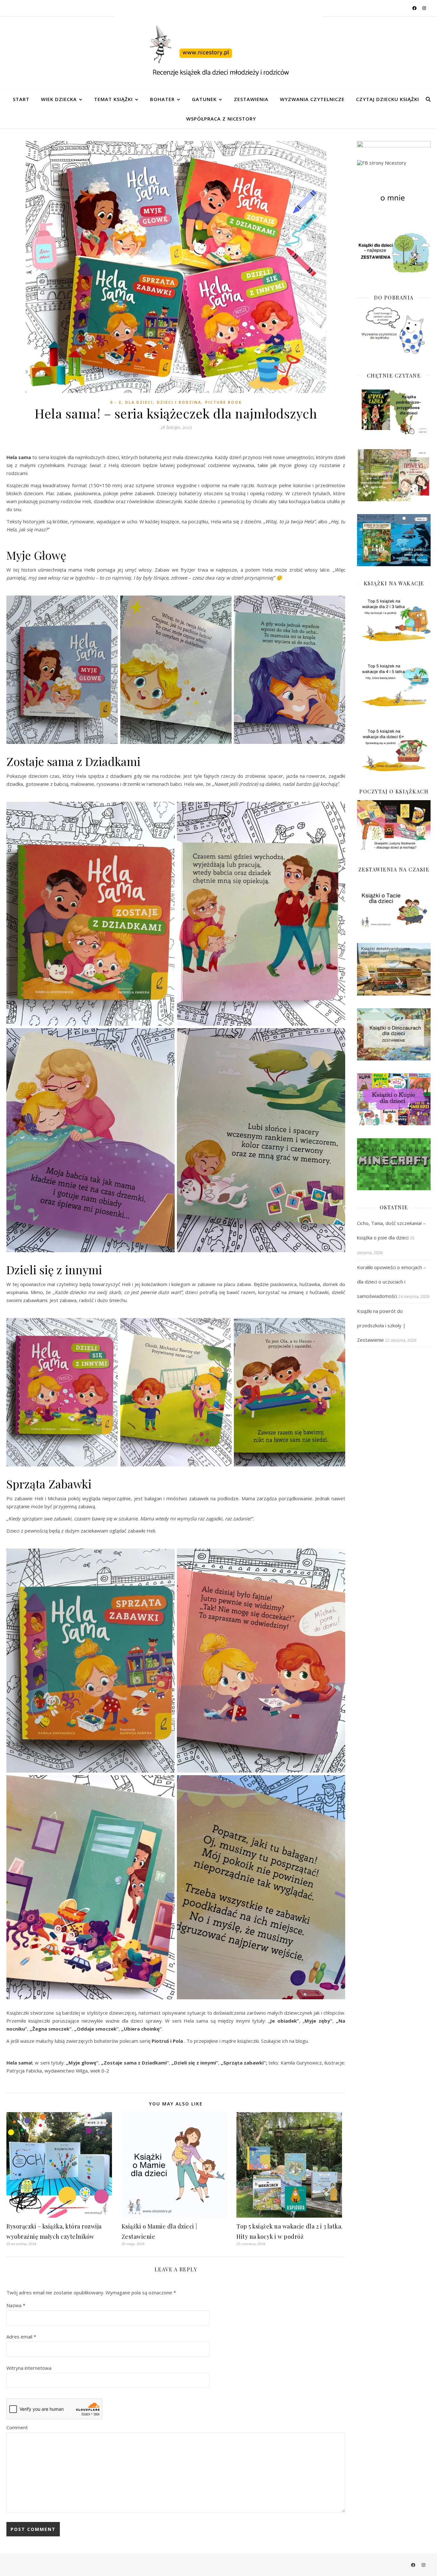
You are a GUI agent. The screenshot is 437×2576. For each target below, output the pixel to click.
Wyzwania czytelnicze (312, 99)
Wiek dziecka (59, 99)
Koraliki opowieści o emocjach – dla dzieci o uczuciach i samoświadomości (391, 1282)
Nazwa (16, 2305)
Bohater (162, 99)
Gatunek (204, 99)
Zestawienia (251, 99)
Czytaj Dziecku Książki (388, 99)
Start (21, 99)
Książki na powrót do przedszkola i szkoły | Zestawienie (381, 1325)
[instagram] (424, 8)
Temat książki (113, 99)
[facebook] (415, 8)
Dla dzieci (139, 402)
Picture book (223, 402)
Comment (17, 2427)
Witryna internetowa (29, 2368)
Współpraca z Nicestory (221, 119)
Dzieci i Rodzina (179, 402)
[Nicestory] (219, 53)
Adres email (21, 2337)
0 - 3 (116, 402)
